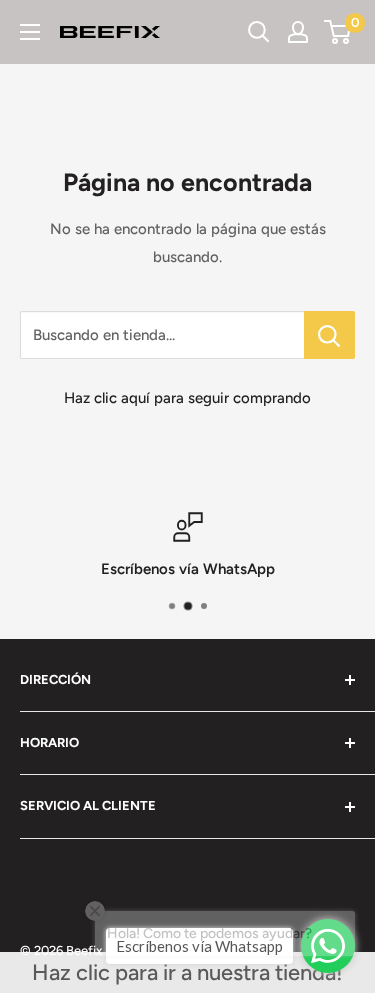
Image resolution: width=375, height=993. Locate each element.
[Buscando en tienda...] (329, 335)
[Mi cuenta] (298, 32)
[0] (338, 32)
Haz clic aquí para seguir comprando (187, 398)
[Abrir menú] (30, 32)
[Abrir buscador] (259, 32)
